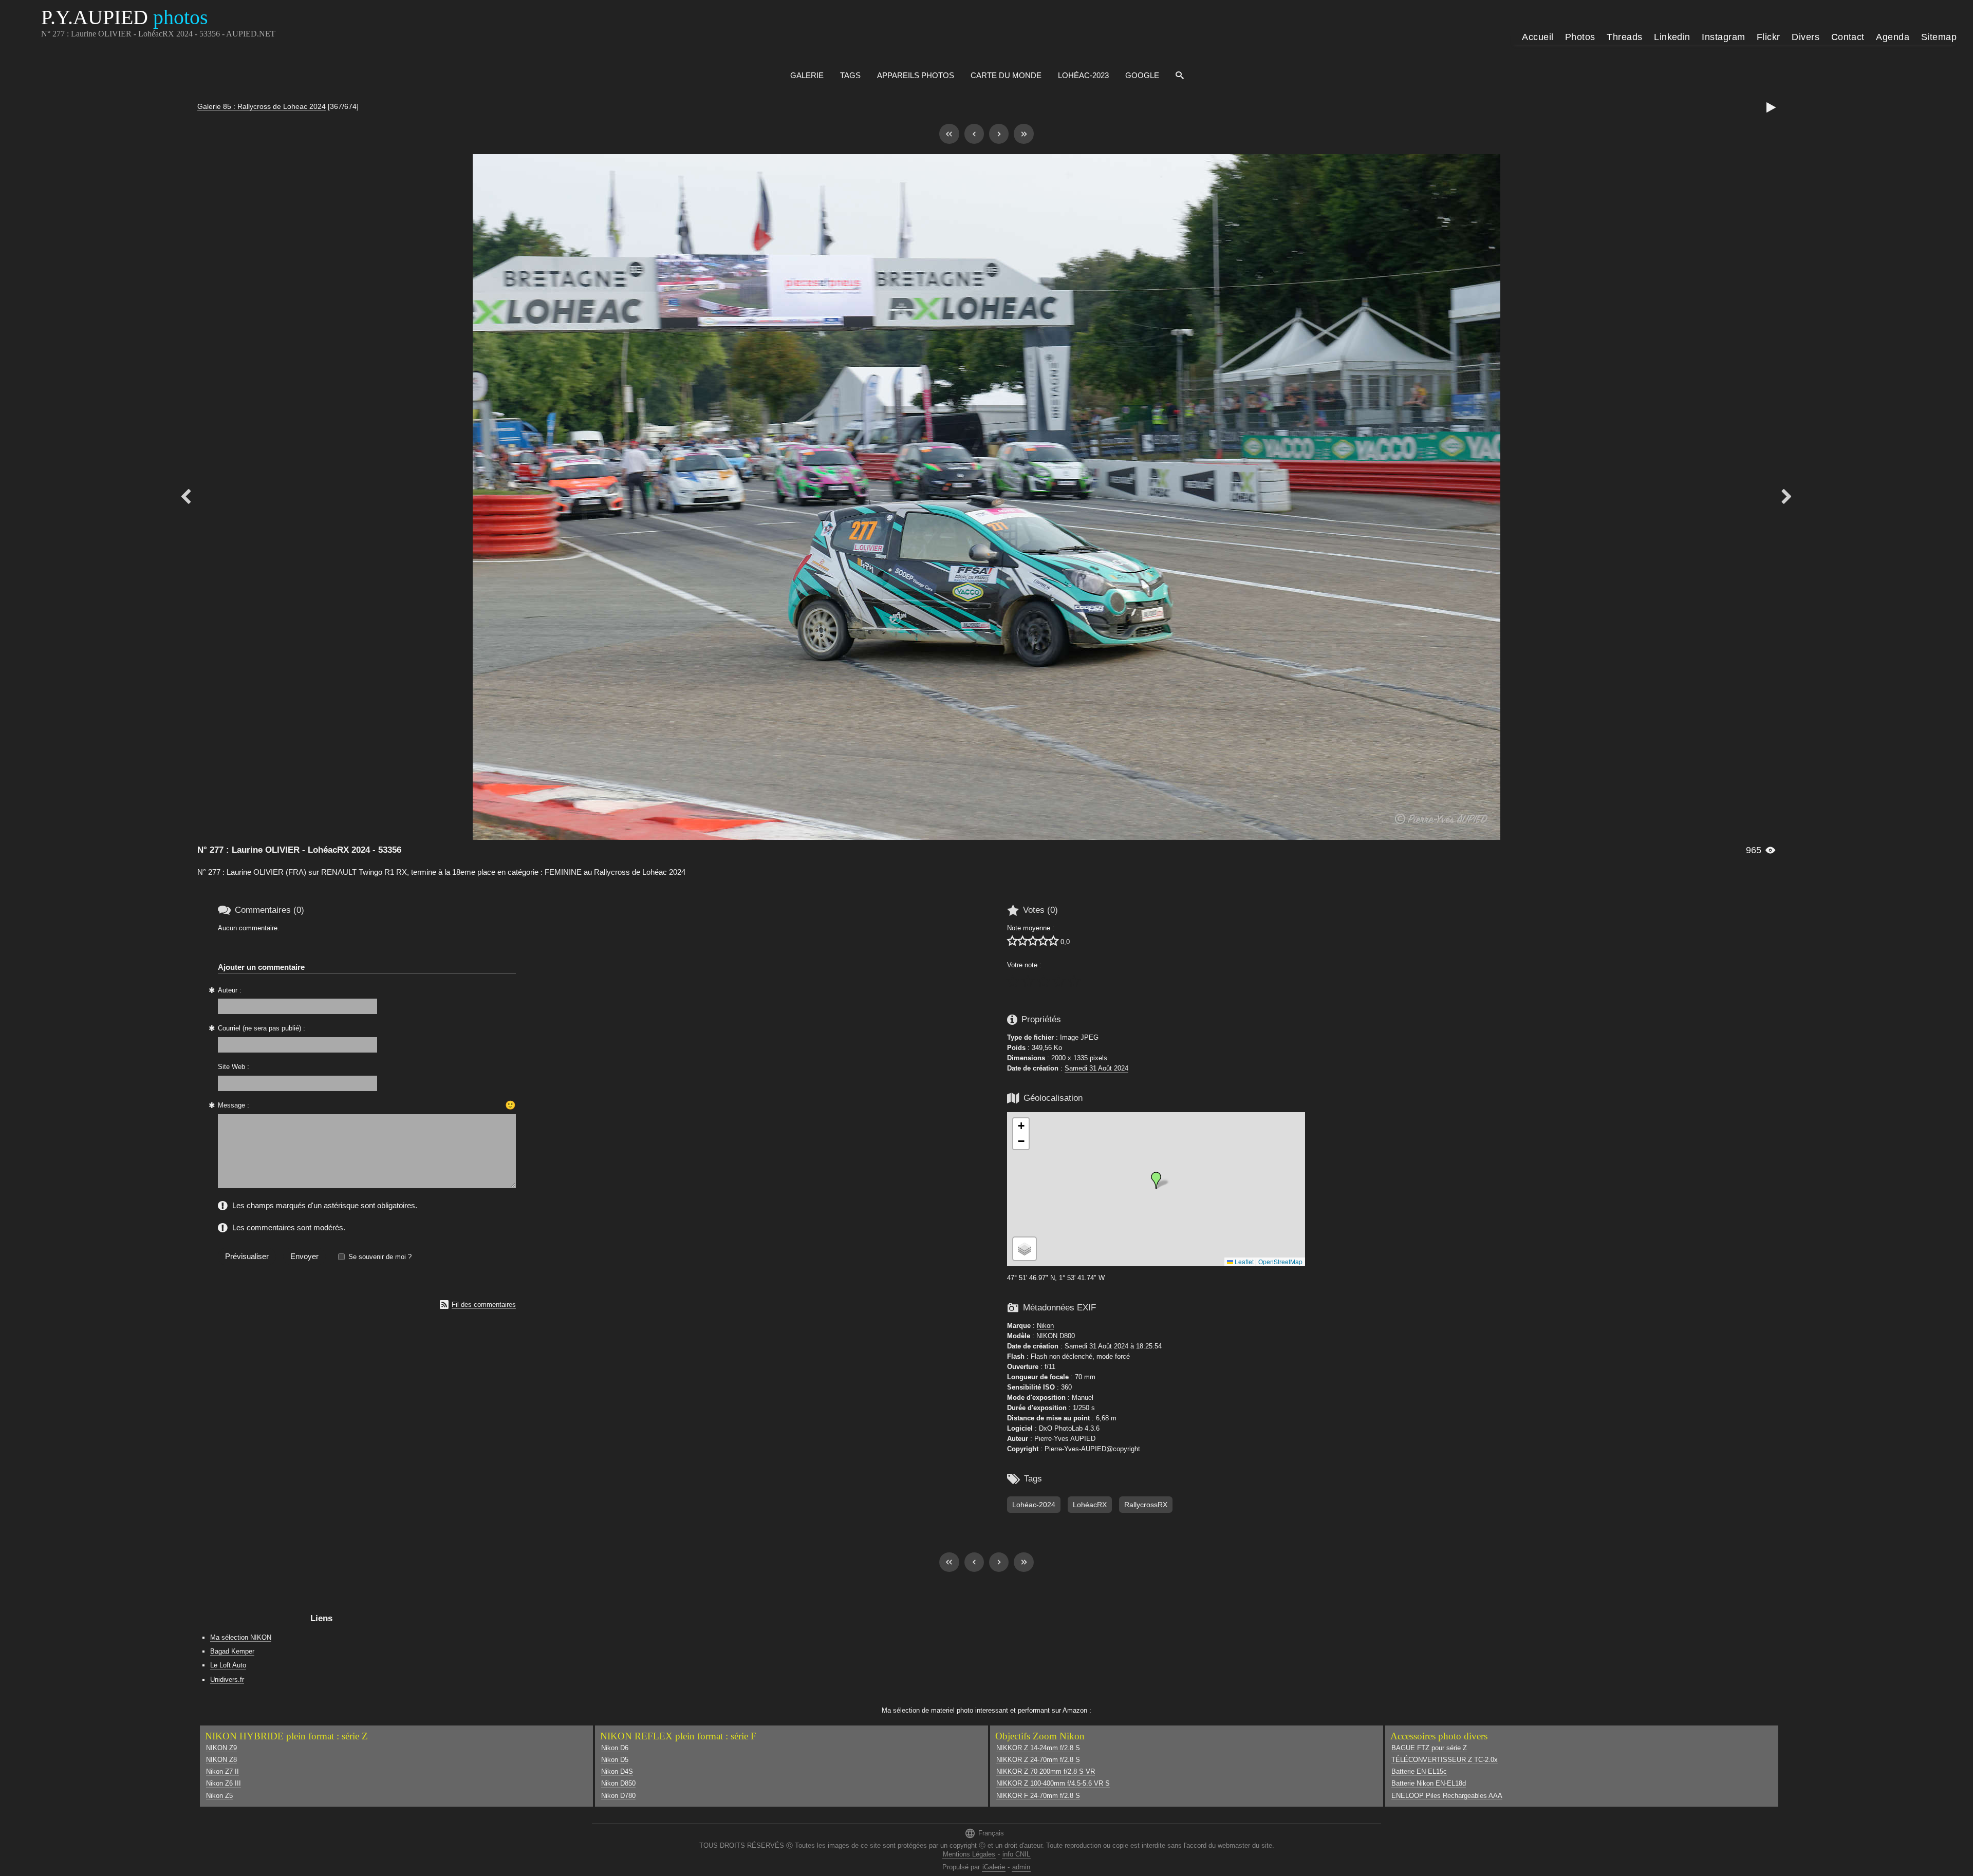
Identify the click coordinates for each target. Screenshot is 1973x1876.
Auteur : (230, 990)
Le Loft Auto (228, 1665)
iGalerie (994, 1867)
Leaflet (1243, 1261)
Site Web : (234, 1067)
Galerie (807, 75)
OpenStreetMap (1280, 1261)
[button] (1156, 1180)
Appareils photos (916, 75)
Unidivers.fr (227, 1680)
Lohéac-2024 (1034, 1505)
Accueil (1538, 37)
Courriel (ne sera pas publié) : (262, 1028)
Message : (234, 1105)
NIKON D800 (1056, 1336)
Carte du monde (1006, 75)
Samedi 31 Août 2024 (1096, 1068)
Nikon (1045, 1326)
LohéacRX (1090, 1505)
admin (1021, 1867)
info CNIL (1016, 1854)
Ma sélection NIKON (241, 1637)
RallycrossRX (1146, 1505)
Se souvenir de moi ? (380, 1257)
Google (1142, 75)
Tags (850, 75)
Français (984, 1833)
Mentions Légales (969, 1854)
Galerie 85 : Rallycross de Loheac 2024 (262, 106)
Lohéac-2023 (1083, 75)
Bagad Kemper (232, 1651)
